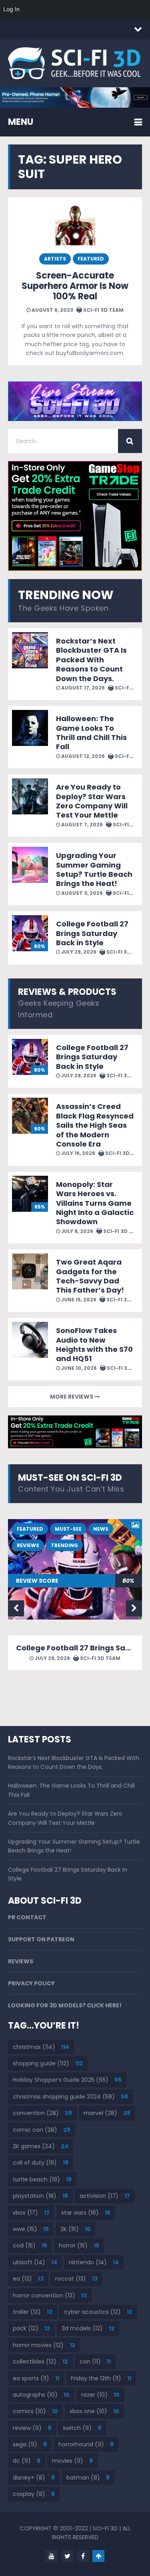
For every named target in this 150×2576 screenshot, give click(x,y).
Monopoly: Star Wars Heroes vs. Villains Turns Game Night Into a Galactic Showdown (95, 1203)
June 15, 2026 (78, 1300)
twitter (67, 2556)
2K (75, 2229)
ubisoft (35, 2262)
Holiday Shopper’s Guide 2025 (67, 2080)
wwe (31, 2229)
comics (35, 2411)
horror (79, 2245)
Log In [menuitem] (11, 9)
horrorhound (86, 2444)
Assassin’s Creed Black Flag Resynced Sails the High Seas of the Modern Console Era (95, 1125)
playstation (40, 2196)
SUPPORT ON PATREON (41, 1939)
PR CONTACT (27, 1917)
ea (28, 2279)
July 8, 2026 (77, 1231)
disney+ (34, 2478)
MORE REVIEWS (72, 1397)
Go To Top (98, 2556)
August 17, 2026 (82, 688)
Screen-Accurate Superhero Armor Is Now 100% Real (75, 286)
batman (88, 2478)
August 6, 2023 (52, 310)
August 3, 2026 (81, 893)
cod (30, 2245)
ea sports (36, 2378)
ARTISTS (55, 259)
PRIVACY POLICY (31, 1983)
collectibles (40, 2362)
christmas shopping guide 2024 (70, 2097)
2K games (41, 2146)
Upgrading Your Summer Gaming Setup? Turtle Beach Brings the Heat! (94, 869)
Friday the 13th (101, 2378)
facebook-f (83, 2556)
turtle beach (42, 2179)
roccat (76, 2279)
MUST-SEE (68, 1529)
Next (134, 1608)
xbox (31, 2213)
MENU (21, 122)
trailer (33, 2312)
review (32, 2428)
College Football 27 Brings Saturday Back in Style (92, 933)
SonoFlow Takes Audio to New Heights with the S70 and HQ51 (94, 1344)
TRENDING (64, 1545)
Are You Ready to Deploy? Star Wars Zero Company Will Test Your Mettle (92, 801)
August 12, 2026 (82, 756)
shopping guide (48, 2063)
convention (42, 2113)
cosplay (34, 2494)
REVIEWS (28, 1545)
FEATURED (91, 259)
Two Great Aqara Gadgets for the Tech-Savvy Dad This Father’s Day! (90, 1276)
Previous (16, 1608)
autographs (41, 2395)
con (95, 2362)
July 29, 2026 (78, 952)
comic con (42, 2130)
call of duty (41, 2163)
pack (31, 2328)
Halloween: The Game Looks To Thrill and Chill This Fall (91, 733)
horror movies (44, 2345)
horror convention (50, 2295)
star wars (86, 2213)
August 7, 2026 (81, 825)
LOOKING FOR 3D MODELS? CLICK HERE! (65, 2005)
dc (27, 2461)
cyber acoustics (98, 2312)
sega (30, 2444)
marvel (107, 2113)
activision (105, 2196)
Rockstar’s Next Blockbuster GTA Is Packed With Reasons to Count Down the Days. (91, 660)
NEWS (101, 1529)
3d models (88, 2328)
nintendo (94, 2262)
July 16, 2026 (78, 1153)
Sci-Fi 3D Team (103, 310)
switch (82, 2428)
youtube (52, 2556)
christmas (41, 2047)
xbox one (94, 2411)
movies (72, 2461)
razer (100, 2395)
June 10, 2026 (78, 1368)
